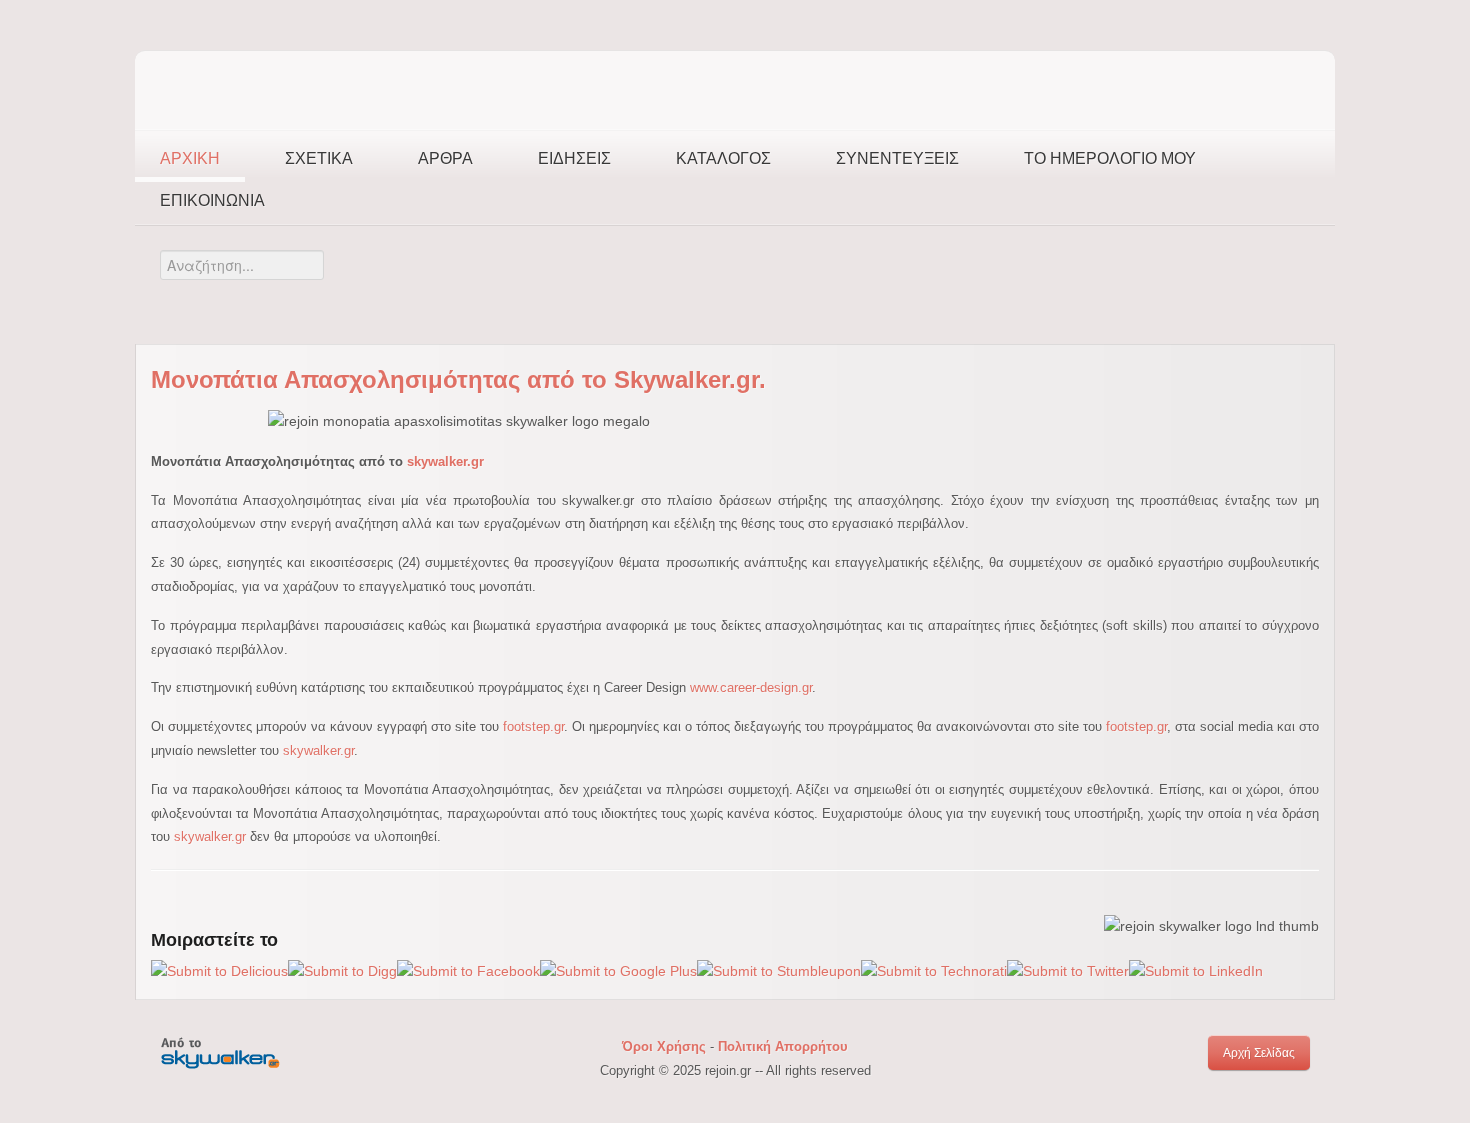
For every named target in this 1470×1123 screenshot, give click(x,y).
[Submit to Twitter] (1068, 971)
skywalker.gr (445, 461)
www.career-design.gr (751, 687)
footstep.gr (533, 726)
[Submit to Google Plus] (618, 971)
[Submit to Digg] (342, 971)
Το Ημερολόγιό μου (1110, 158)
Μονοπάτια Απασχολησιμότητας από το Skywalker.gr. (458, 379)
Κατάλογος (723, 158)
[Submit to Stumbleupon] (779, 971)
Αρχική (190, 158)
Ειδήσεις (574, 158)
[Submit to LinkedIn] (1196, 971)
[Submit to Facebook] (468, 971)
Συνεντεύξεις (897, 158)
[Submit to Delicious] (219, 971)
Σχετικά (319, 158)
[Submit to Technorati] (934, 971)
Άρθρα (445, 158)
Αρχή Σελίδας (1259, 1053)
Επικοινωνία (212, 200)
